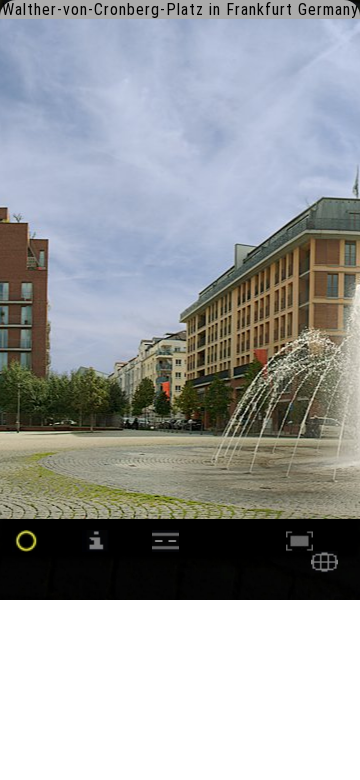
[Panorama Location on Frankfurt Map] (324, 567)
